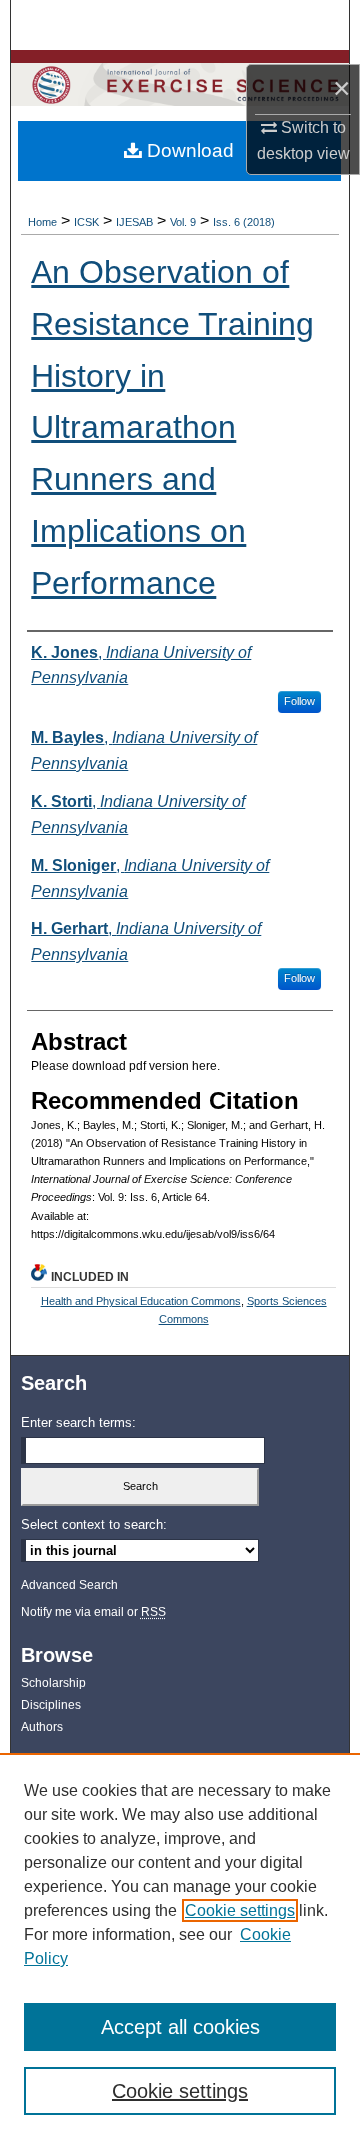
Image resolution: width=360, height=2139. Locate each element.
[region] (180, 1946)
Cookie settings (240, 1910)
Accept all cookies (180, 2027)
